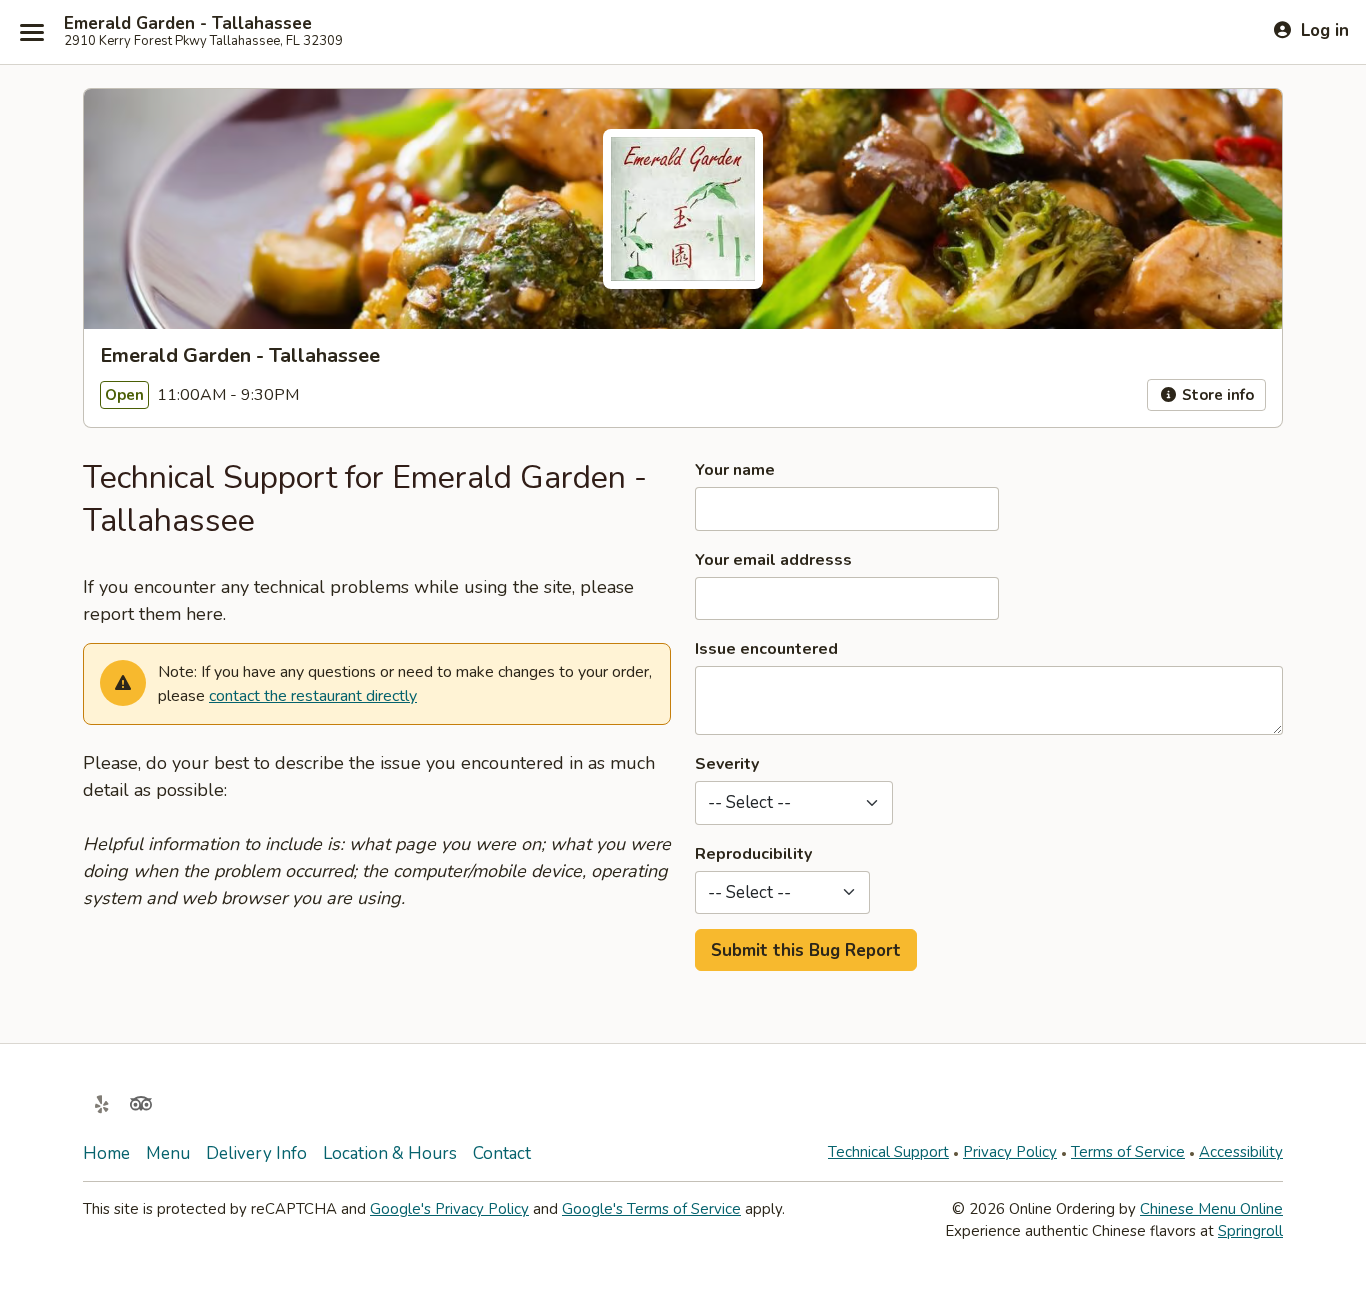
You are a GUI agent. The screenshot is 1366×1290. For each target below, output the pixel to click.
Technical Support (888, 1152)
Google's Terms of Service (651, 1209)
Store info (1216, 395)
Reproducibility (753, 854)
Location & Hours (390, 1153)
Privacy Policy (1010, 1152)
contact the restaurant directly (313, 696)
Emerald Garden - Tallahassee (188, 24)
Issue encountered (766, 649)
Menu (168, 1153)
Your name (735, 470)
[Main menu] (32, 32)
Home (106, 1153)
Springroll (1250, 1231)
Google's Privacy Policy (449, 1209)
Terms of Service (1128, 1152)
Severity (727, 764)
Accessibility (1241, 1152)
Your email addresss (773, 560)
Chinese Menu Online (1211, 1209)
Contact (502, 1153)
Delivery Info (256, 1153)
